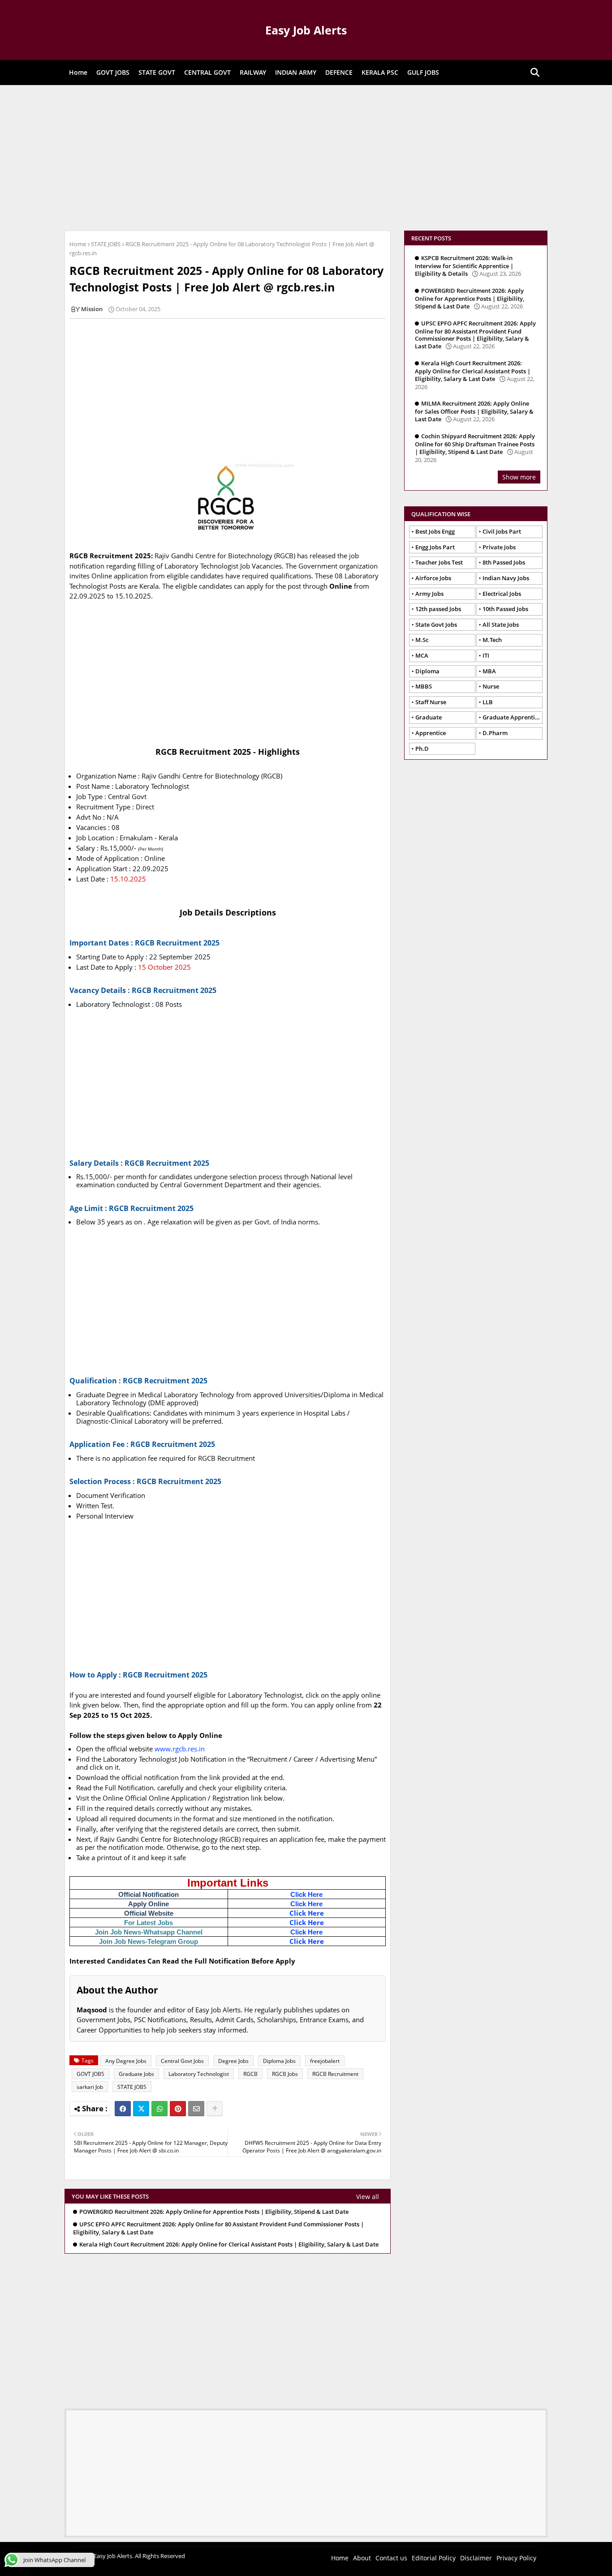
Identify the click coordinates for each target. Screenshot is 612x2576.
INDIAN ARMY (296, 72)
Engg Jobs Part (435, 547)
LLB (488, 702)
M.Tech (492, 640)
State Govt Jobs (436, 625)
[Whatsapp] (159, 2109)
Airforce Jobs (433, 578)
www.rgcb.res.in (180, 1749)
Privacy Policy (516, 2558)
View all (368, 2197)
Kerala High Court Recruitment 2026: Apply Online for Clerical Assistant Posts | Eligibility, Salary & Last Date (229, 2244)
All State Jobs (501, 625)
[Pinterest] (178, 2109)
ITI (486, 655)
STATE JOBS (106, 244)
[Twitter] (141, 2109)
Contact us (391, 2558)
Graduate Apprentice (512, 717)
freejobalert (325, 2061)
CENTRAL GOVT (207, 72)
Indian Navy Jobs (506, 578)
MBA (489, 671)
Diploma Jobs (279, 2061)
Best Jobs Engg (435, 531)
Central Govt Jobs (182, 2061)
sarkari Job (90, 2087)
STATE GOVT (157, 72)
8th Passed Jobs (504, 562)
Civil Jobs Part (502, 531)
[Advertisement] (306, 157)
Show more (519, 477)
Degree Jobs (233, 2061)
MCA (422, 655)
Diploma (427, 671)
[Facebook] (123, 2109)
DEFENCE (339, 72)
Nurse (491, 686)
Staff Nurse (431, 702)
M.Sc (422, 640)
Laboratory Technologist (199, 2074)
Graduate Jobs (136, 2074)
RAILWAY (253, 72)
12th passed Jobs (438, 609)
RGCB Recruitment (335, 2074)
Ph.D (422, 749)
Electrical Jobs (502, 594)
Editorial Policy (434, 2558)
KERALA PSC (380, 72)
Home (78, 72)
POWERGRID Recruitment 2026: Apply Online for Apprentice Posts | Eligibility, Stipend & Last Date (214, 2212)
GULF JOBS (423, 72)
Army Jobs (429, 594)
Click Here (306, 1894)
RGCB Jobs (285, 2074)
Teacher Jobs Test (439, 562)
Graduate (429, 717)
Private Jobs (499, 547)
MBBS (424, 686)
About (362, 2558)
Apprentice (431, 733)
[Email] (196, 2109)
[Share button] (215, 2109)
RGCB (250, 2074)
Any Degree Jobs (126, 2061)
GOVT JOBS (113, 72)
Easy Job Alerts (306, 30)
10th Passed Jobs (505, 609)
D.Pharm (495, 733)
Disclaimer (476, 2558)
